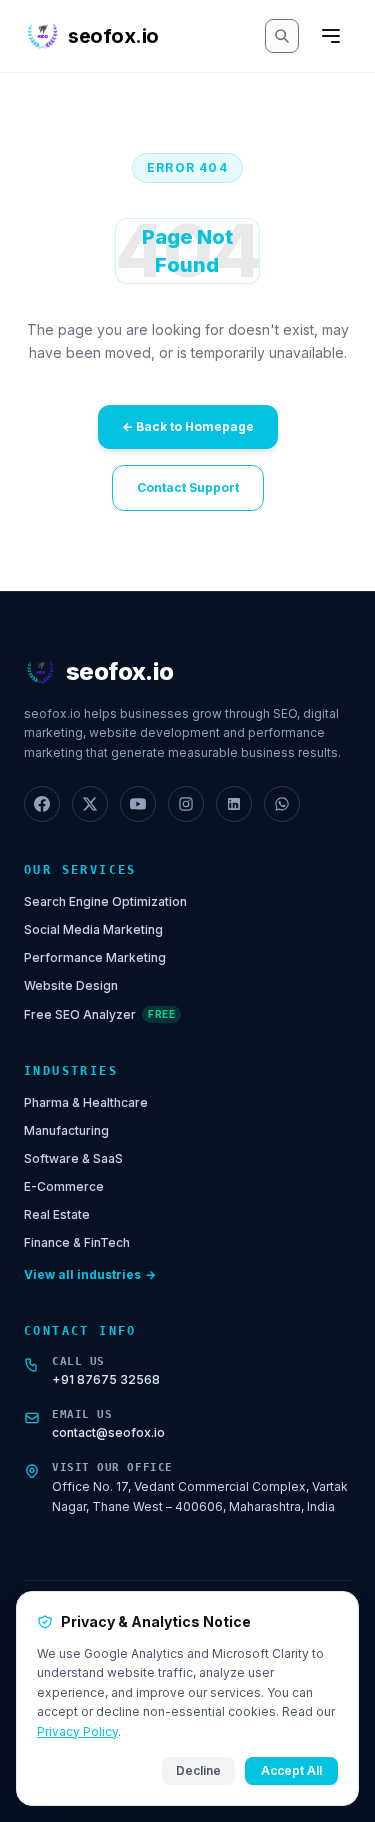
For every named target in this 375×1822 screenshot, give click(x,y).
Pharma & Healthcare (86, 1102)
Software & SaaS (73, 1158)
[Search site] (282, 36)
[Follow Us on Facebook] (42, 804)
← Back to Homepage (188, 426)
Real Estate (57, 1214)
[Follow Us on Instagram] (186, 804)
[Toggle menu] (331, 36)
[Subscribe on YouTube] (138, 804)
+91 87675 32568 (106, 1379)
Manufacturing (66, 1130)
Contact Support (188, 487)
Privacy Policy (77, 1731)
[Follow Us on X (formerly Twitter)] (90, 804)
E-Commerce (64, 1186)
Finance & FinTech (77, 1242)
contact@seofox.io (108, 1432)
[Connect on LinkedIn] (234, 804)
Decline (198, 1770)
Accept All (291, 1770)
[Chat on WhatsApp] (282, 804)
